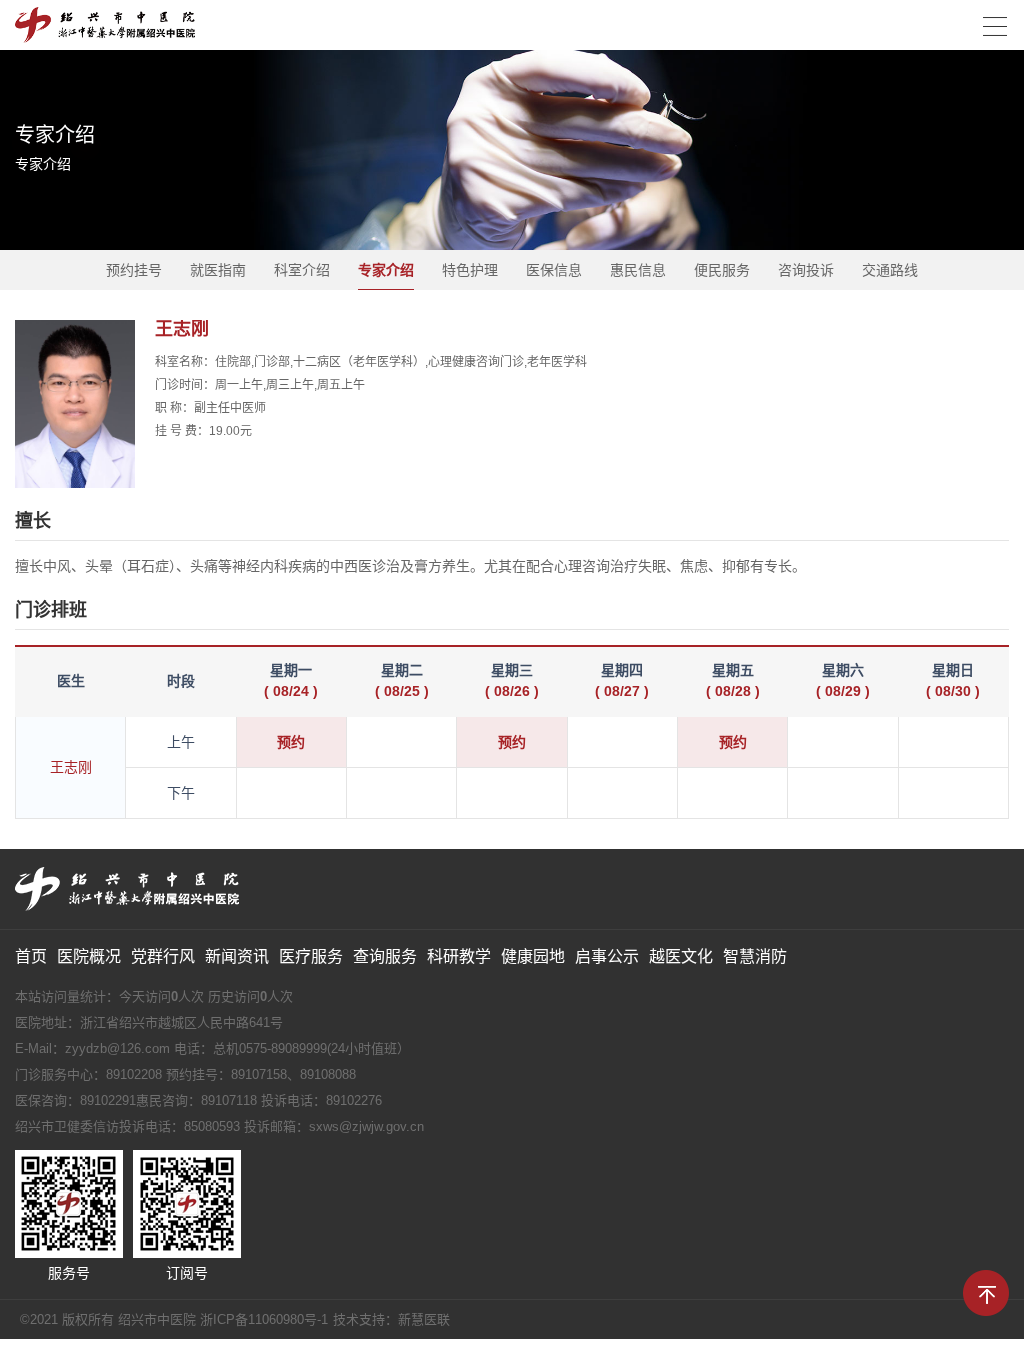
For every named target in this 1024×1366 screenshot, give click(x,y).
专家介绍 (386, 270)
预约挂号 (134, 270)
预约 (291, 742)
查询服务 (385, 956)
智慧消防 (755, 956)
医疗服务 (311, 956)
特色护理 (470, 270)
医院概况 (89, 956)
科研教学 (459, 956)
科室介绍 (302, 270)
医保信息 (554, 270)
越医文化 (681, 956)
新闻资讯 (237, 956)
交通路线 (890, 270)
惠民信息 (638, 270)
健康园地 (533, 956)
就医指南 (218, 270)
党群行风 (163, 956)
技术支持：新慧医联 (391, 1319)
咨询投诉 (806, 270)
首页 (31, 956)
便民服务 (722, 270)
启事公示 (607, 956)
